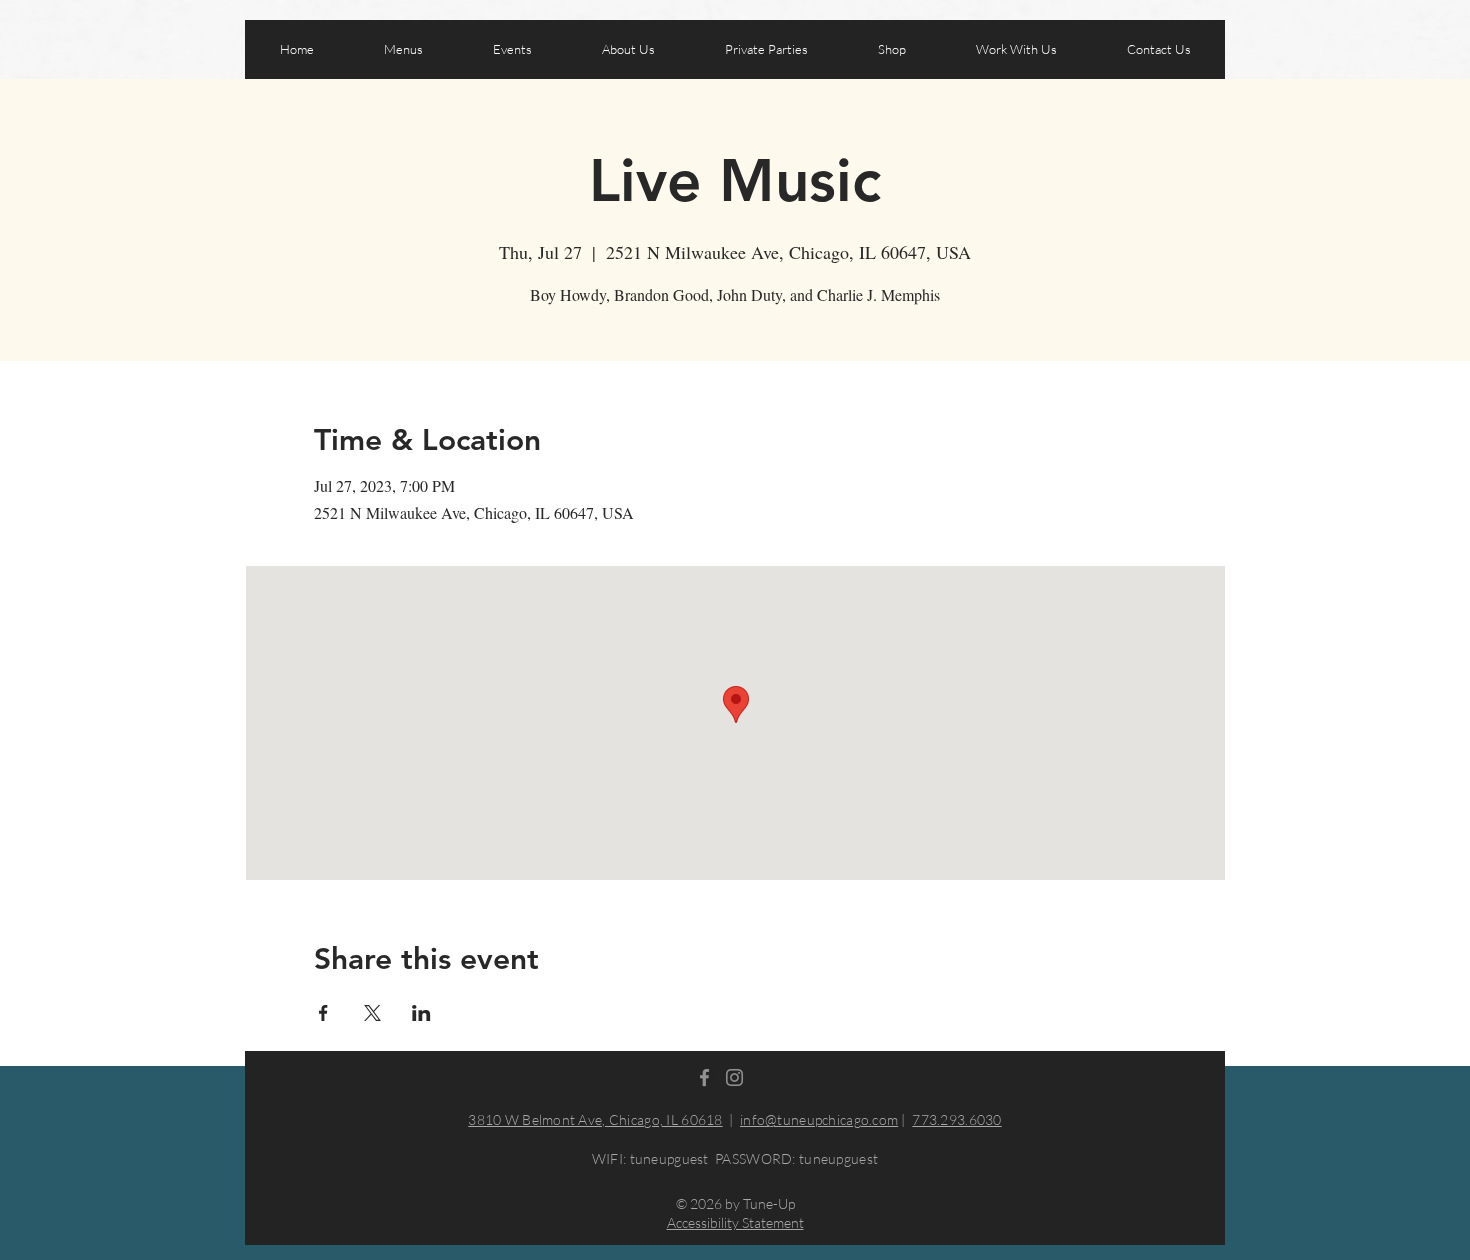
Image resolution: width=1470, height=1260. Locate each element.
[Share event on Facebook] (323, 1013)
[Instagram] (734, 1077)
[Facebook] (704, 1077)
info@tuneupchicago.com (819, 1119)
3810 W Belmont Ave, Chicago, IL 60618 (595, 1119)
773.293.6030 (956, 1119)
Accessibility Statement (735, 1222)
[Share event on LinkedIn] (421, 1013)
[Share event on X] (372, 1013)
